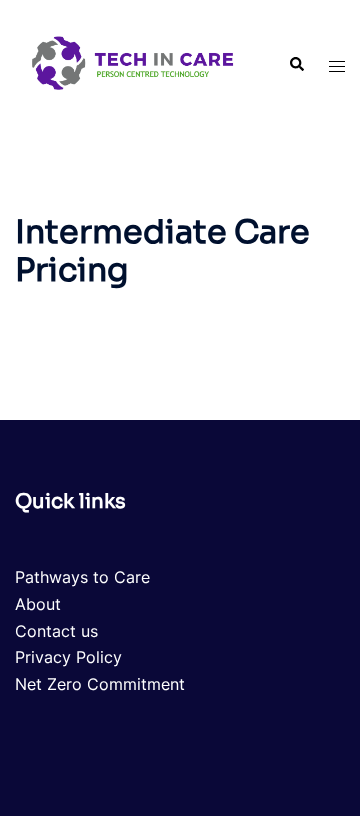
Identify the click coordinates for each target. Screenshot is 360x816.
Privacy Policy (68, 657)
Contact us (56, 631)
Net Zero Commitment (100, 684)
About (38, 604)
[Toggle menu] (337, 65)
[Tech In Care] (133, 63)
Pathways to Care (82, 577)
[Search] (296, 65)
